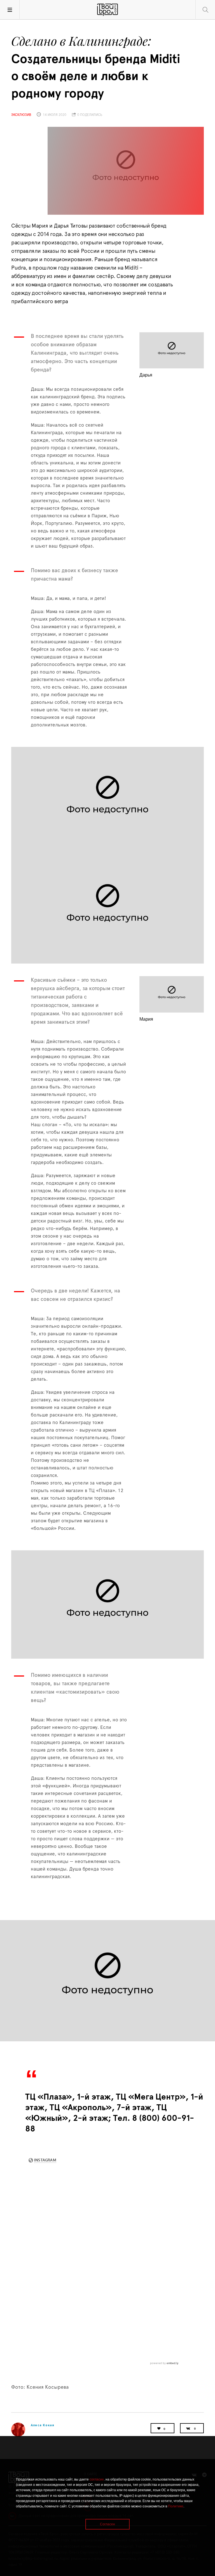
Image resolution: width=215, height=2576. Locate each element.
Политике (176, 2506)
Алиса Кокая (43, 2425)
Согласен (107, 2524)
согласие (97, 2479)
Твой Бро (107, 10)
